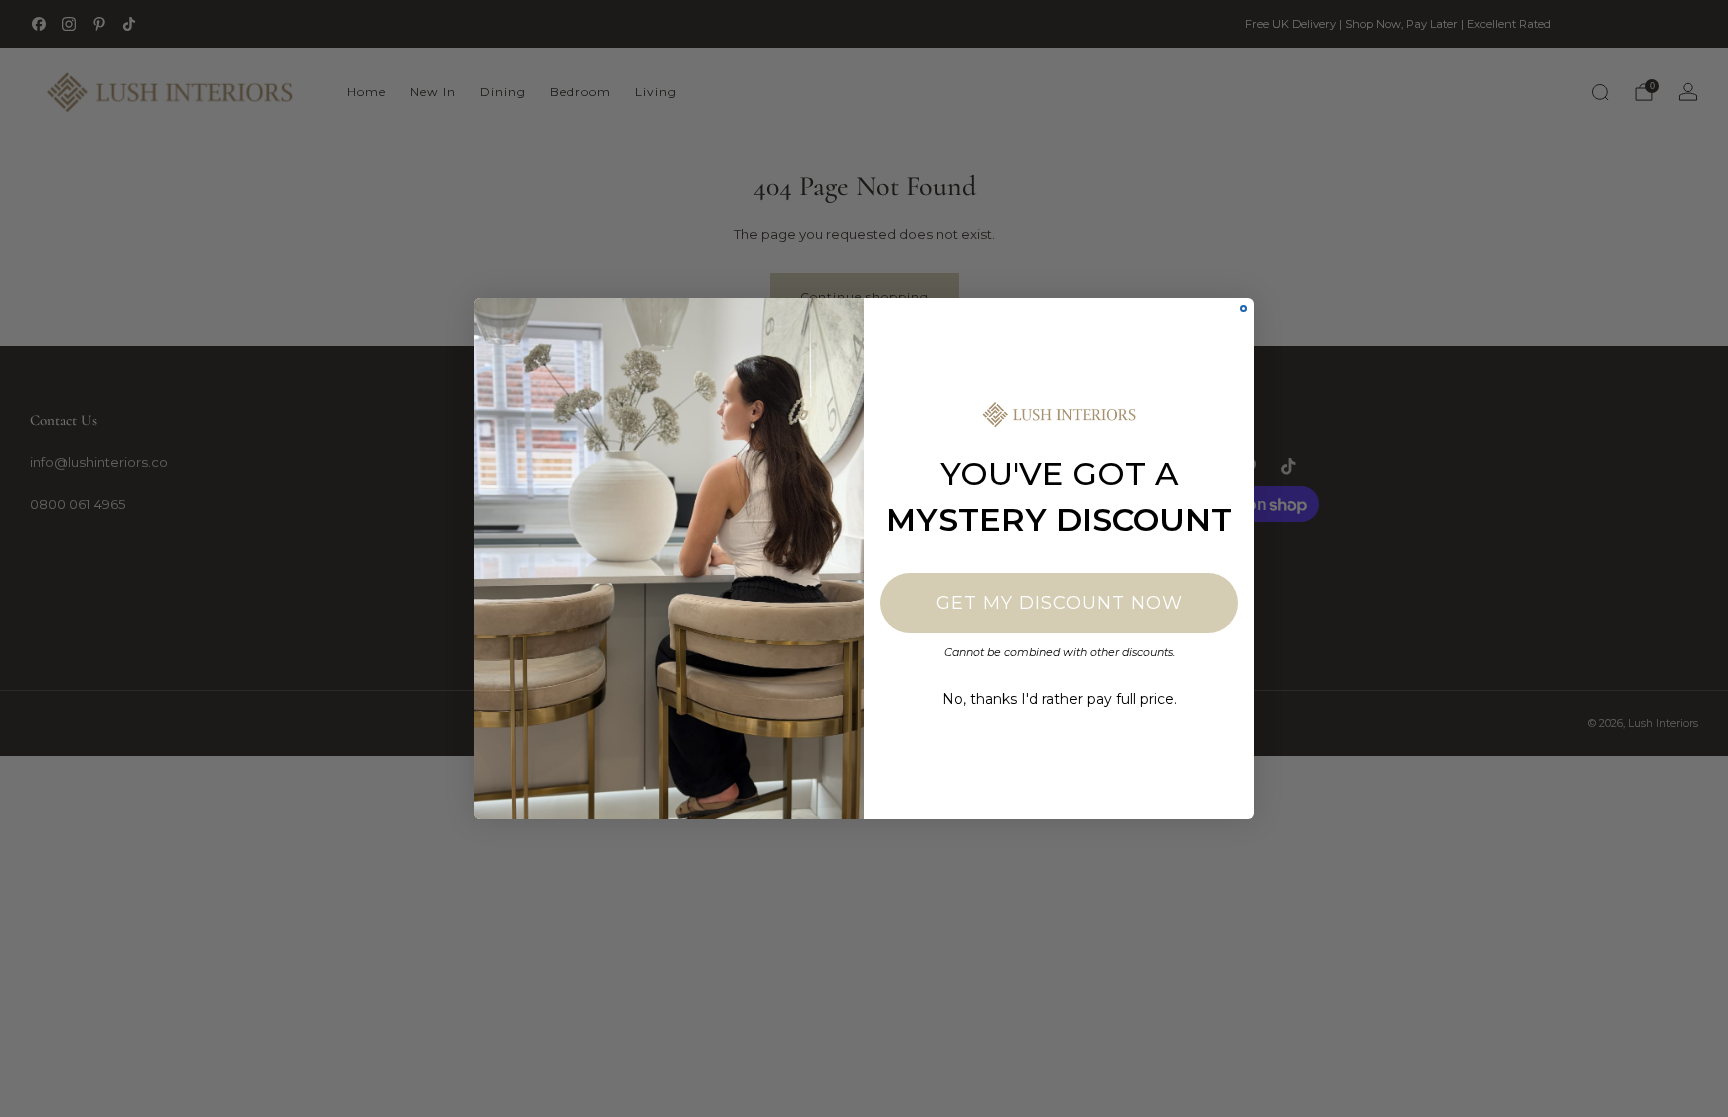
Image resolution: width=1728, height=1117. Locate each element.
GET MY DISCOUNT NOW (1059, 603)
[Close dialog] (1243, 308)
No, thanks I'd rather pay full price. (1059, 699)
